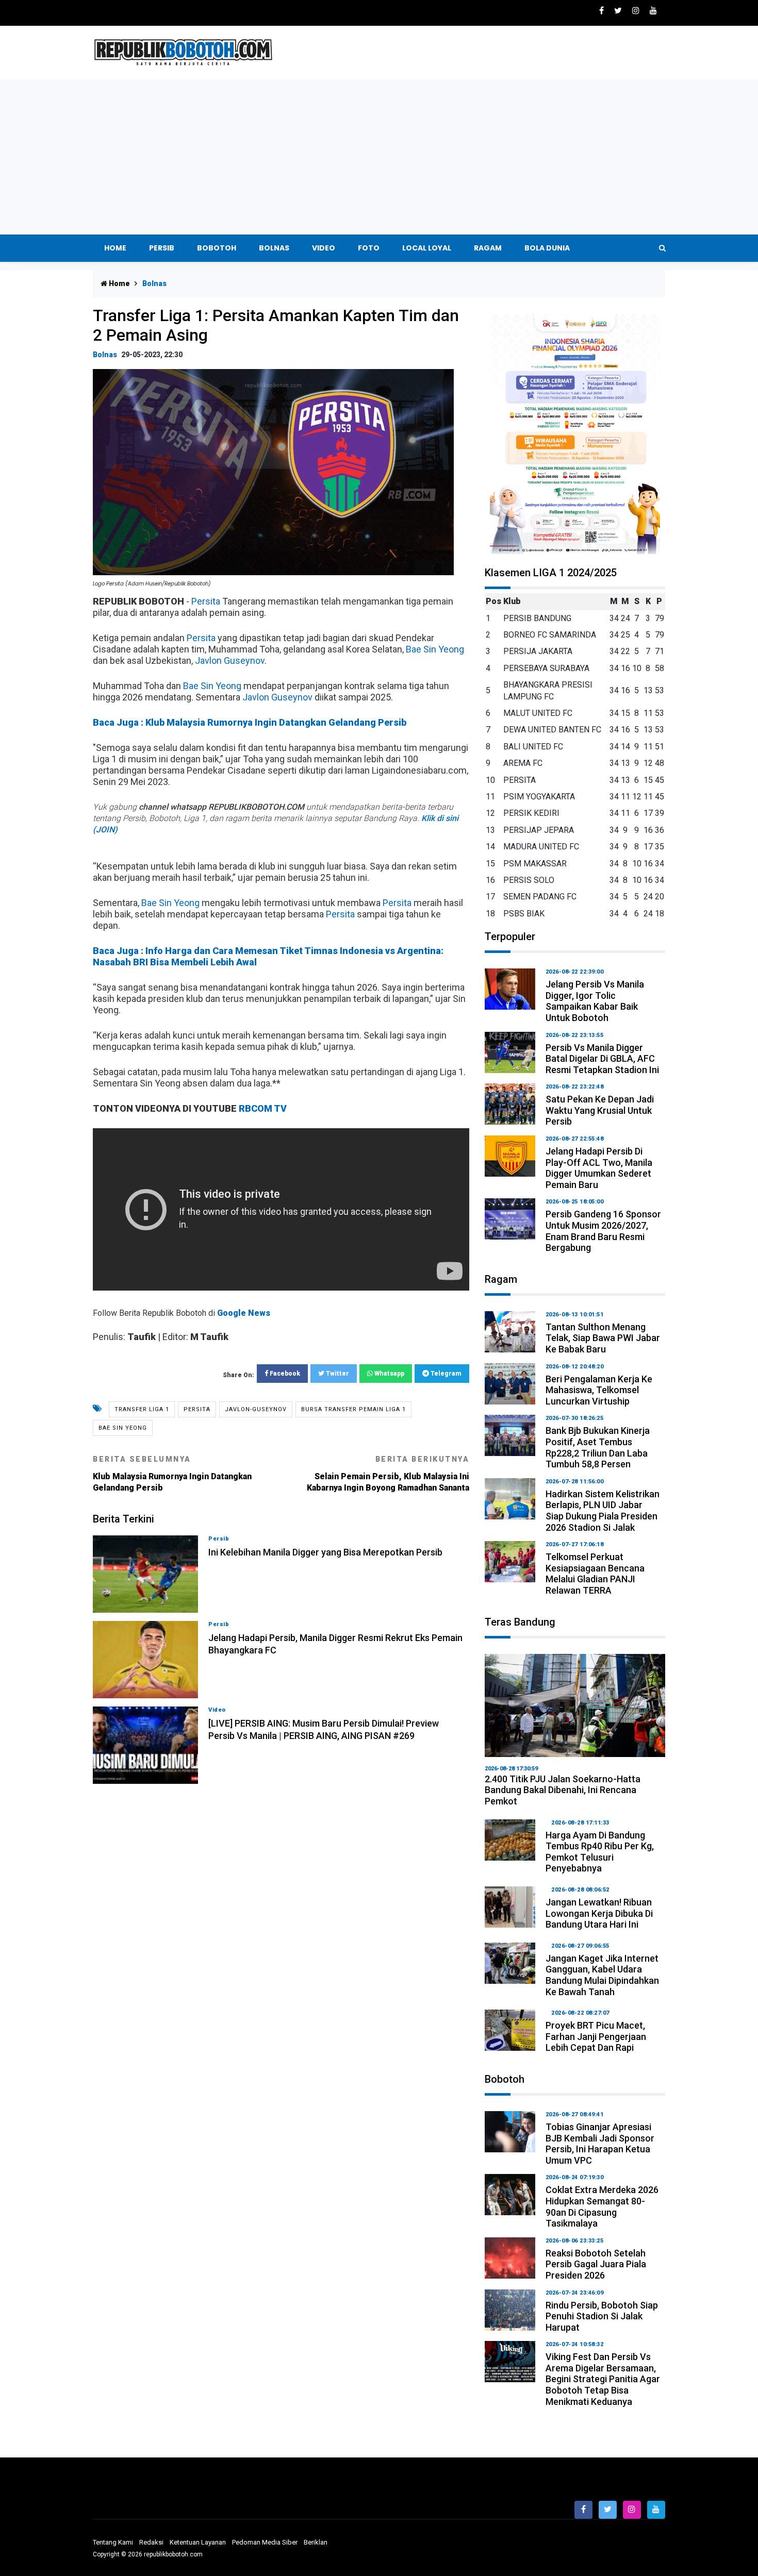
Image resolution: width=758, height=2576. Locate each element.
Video (324, 248)
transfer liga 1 (142, 1409)
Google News (244, 1313)
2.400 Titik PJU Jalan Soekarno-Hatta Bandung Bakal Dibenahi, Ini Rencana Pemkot (563, 1790)
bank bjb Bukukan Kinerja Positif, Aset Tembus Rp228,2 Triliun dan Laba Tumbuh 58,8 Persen (598, 1447)
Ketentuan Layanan (198, 2542)
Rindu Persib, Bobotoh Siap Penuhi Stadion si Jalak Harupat (602, 2316)
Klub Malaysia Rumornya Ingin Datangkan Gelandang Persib (172, 1474)
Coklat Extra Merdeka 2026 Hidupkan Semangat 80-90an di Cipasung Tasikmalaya (602, 2206)
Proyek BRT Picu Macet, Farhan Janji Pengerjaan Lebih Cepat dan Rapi (596, 2036)
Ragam (488, 248)
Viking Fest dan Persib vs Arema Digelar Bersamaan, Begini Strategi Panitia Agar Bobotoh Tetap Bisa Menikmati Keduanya (603, 2379)
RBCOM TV (263, 1108)
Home (115, 248)
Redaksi (151, 2542)
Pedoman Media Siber (265, 2542)
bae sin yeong (123, 1428)
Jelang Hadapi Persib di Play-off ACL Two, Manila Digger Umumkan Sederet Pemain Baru (599, 1168)
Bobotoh (217, 248)
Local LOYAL (427, 248)
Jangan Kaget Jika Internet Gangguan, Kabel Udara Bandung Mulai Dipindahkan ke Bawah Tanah (602, 1975)
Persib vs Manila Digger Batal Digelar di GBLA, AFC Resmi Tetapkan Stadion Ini (602, 1059)
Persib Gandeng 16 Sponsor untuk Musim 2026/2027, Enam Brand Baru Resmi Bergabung (603, 1231)
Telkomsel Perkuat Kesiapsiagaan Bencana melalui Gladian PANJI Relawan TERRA (595, 1574)
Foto (369, 248)
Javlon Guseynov (230, 660)
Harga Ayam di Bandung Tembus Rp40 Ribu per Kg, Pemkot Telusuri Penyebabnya (600, 1852)
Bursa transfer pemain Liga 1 (353, 1409)
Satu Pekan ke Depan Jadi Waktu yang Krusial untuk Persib (600, 1110)
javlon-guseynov (256, 1409)
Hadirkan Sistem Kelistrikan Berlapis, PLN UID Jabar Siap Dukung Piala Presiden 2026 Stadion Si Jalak (603, 1511)
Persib (162, 248)
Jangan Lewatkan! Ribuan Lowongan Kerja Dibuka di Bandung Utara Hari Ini (599, 1913)
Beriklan (316, 2542)
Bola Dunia (547, 248)
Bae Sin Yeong (435, 649)
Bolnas (274, 248)
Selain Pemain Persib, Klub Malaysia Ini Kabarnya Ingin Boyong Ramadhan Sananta (388, 1474)
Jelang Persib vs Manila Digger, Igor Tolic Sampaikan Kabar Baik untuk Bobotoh (595, 1001)
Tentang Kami (113, 2542)
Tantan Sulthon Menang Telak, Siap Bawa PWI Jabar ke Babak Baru (603, 1338)
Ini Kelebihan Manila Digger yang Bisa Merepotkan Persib (325, 1552)
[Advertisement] (379, 157)
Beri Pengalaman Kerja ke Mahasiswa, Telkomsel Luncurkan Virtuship (599, 1390)
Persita (206, 601)
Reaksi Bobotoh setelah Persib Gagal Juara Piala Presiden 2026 (596, 2264)
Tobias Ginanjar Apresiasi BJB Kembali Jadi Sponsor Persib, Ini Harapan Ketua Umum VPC (600, 2144)
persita (197, 1409)
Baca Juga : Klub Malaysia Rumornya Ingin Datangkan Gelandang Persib (250, 722)
